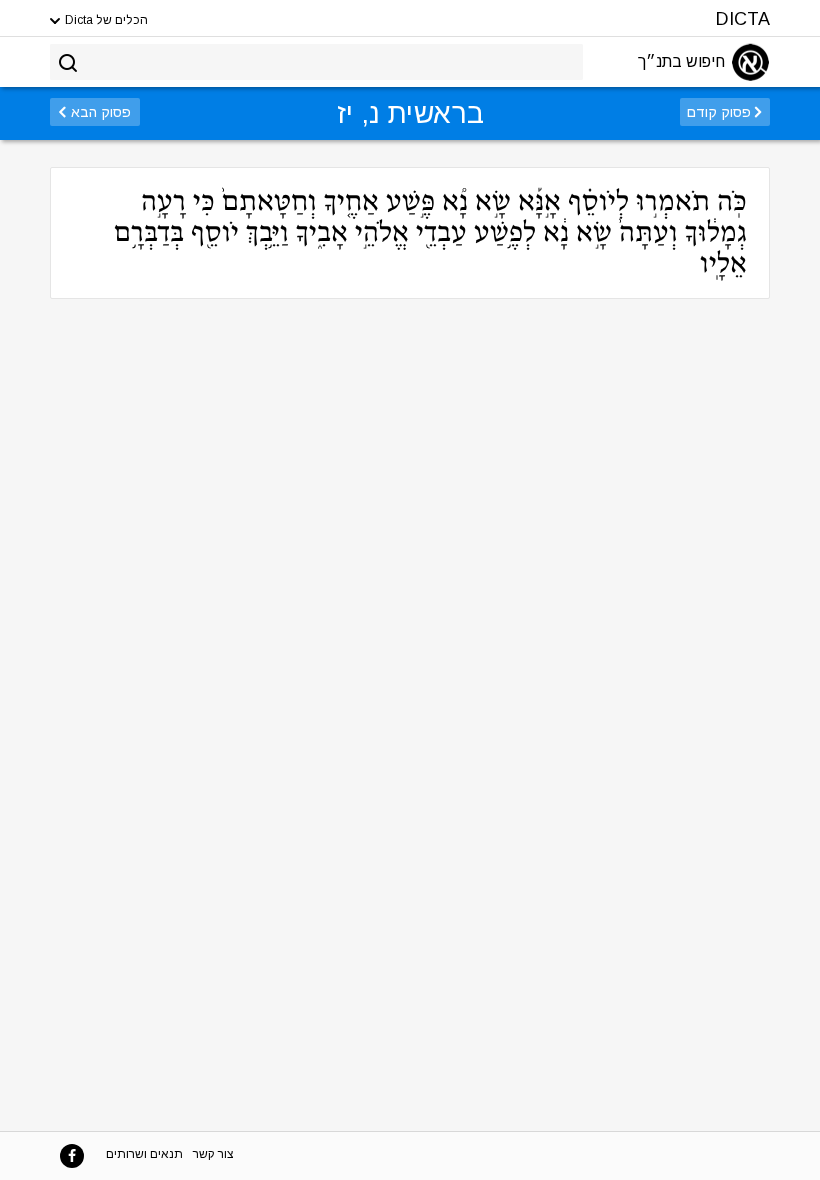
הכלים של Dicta (105, 20)
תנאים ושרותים (144, 1154)
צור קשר (213, 1154)
